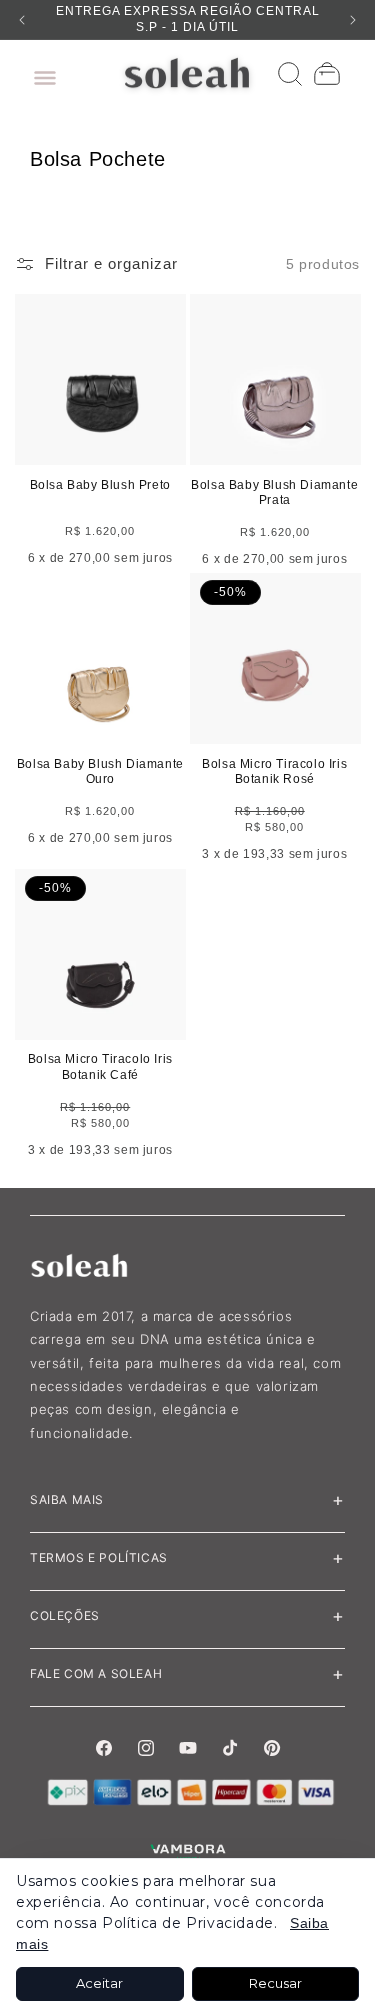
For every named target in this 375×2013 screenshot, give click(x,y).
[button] (40, 73)
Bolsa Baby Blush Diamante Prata (274, 493)
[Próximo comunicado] (353, 20)
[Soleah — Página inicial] (187, 73)
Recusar (275, 1983)
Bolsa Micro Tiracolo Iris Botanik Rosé (274, 772)
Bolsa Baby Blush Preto (100, 485)
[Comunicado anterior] (22, 20)
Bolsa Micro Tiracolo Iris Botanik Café (100, 1067)
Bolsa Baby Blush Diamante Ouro (100, 772)
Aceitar (99, 1983)
